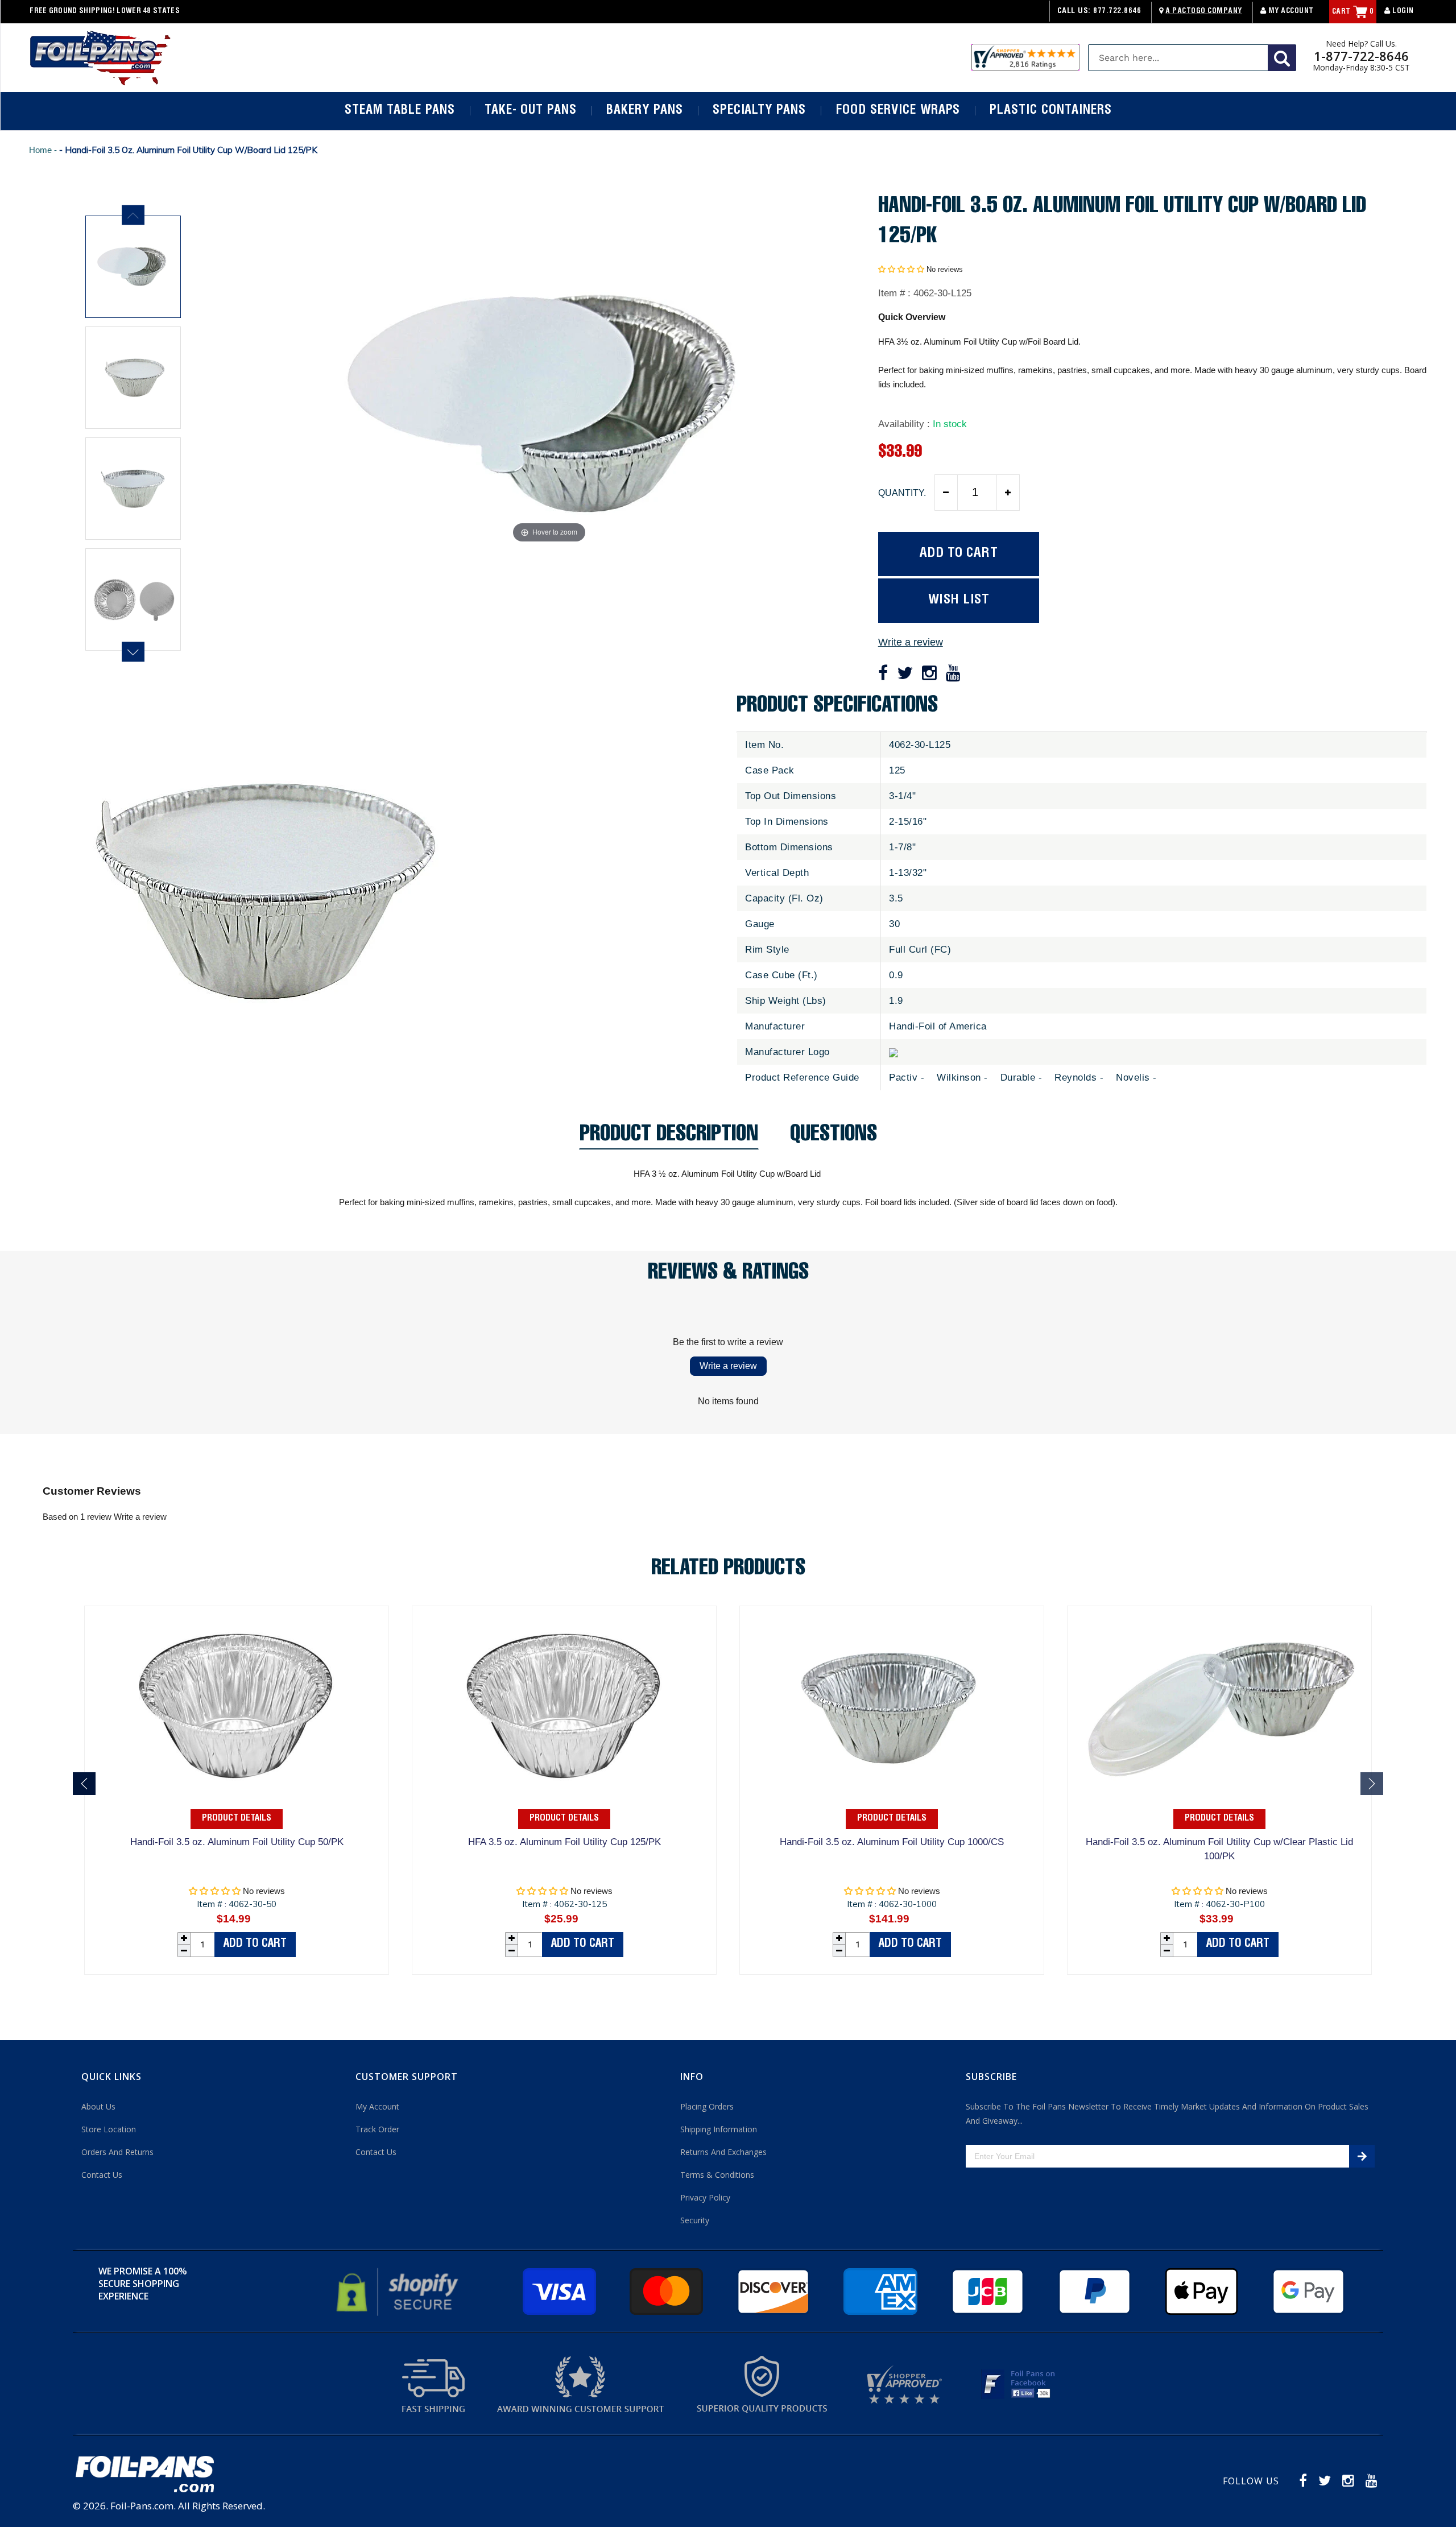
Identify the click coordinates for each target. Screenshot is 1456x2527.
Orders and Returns (117, 2152)
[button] (901, 269)
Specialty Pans (759, 111)
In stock (950, 424)
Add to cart (255, 1945)
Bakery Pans (645, 111)
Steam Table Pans (400, 111)
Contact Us (102, 2175)
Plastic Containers (1050, 111)
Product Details (237, 1819)
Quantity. (902, 493)
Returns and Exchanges (723, 2152)
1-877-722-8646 (1361, 56)
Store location (109, 2129)
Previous (133, 215)
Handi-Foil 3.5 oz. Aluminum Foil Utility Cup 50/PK (237, 1842)
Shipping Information (719, 2129)
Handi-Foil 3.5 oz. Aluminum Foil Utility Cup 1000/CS (892, 1842)
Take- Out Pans (531, 111)
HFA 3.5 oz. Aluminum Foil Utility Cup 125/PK (564, 1842)
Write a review (911, 642)
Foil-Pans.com (142, 2506)
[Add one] (1008, 493)
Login (1402, 12)
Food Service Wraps (898, 111)
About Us (98, 2106)
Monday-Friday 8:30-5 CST (1361, 68)
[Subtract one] (946, 493)
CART (1353, 12)
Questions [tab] (834, 1137)
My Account (1290, 12)
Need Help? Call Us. (1361, 44)
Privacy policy (705, 2197)
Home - (44, 150)
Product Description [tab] (669, 1137)
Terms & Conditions (717, 2175)
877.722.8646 (1117, 12)
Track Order (377, 2129)
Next (133, 652)
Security (695, 2220)
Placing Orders (707, 2106)
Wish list (959, 600)
